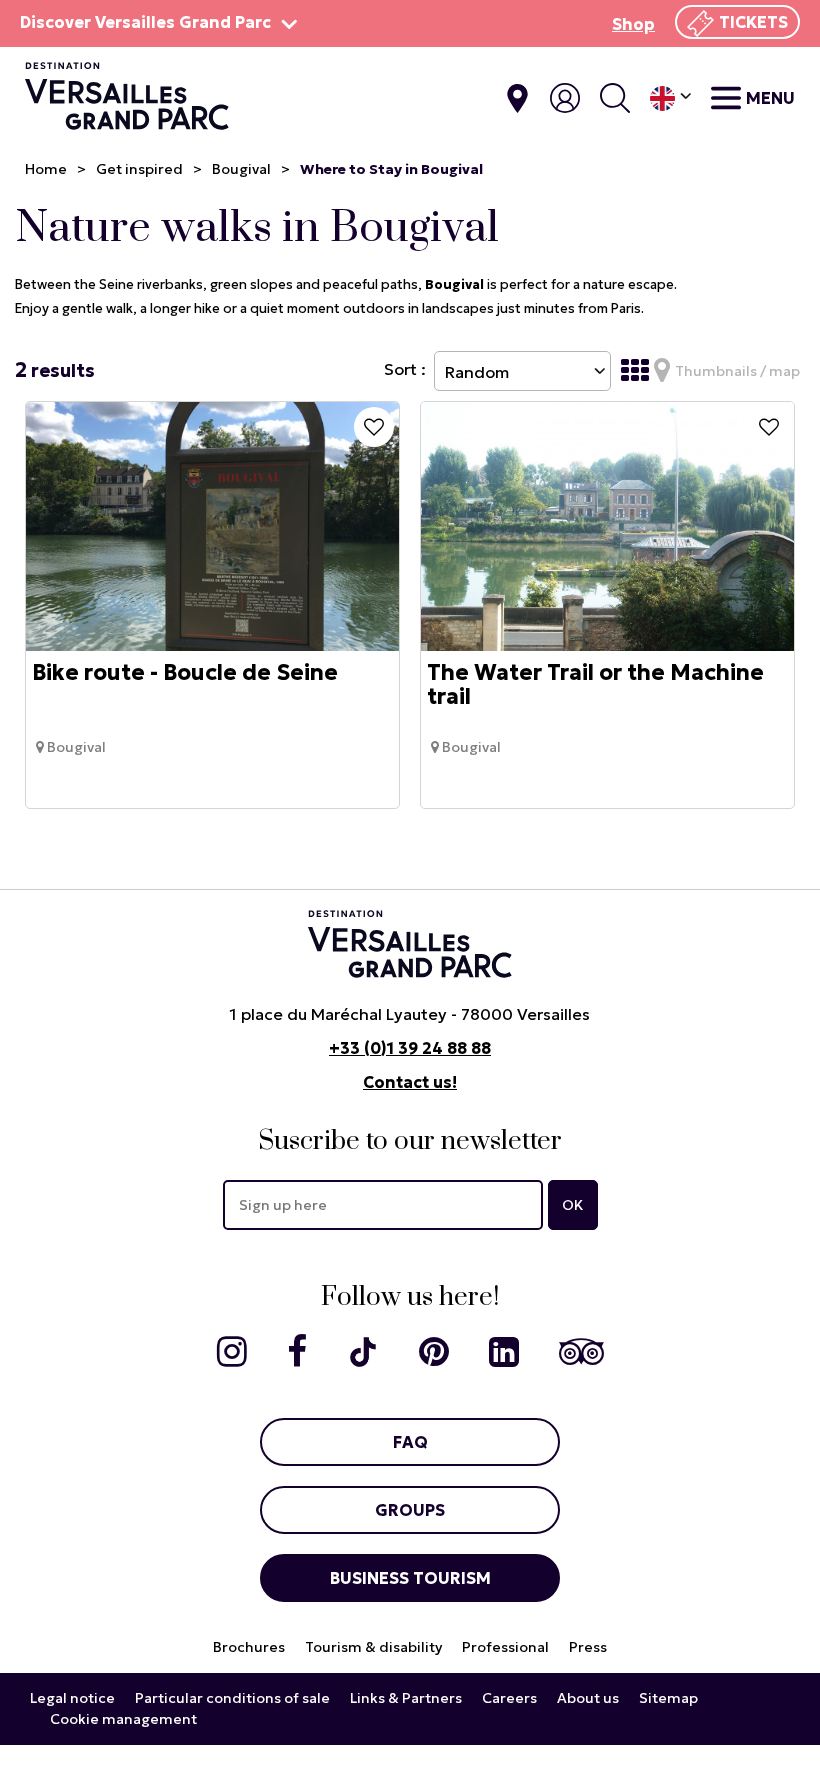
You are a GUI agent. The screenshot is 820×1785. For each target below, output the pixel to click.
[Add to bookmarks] (374, 427)
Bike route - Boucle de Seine (185, 673)
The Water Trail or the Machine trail (595, 685)
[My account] (565, 98)
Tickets (753, 22)
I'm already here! (517, 98)
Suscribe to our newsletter (410, 1141)
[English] (670, 98)
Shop (633, 24)
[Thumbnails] (635, 371)
